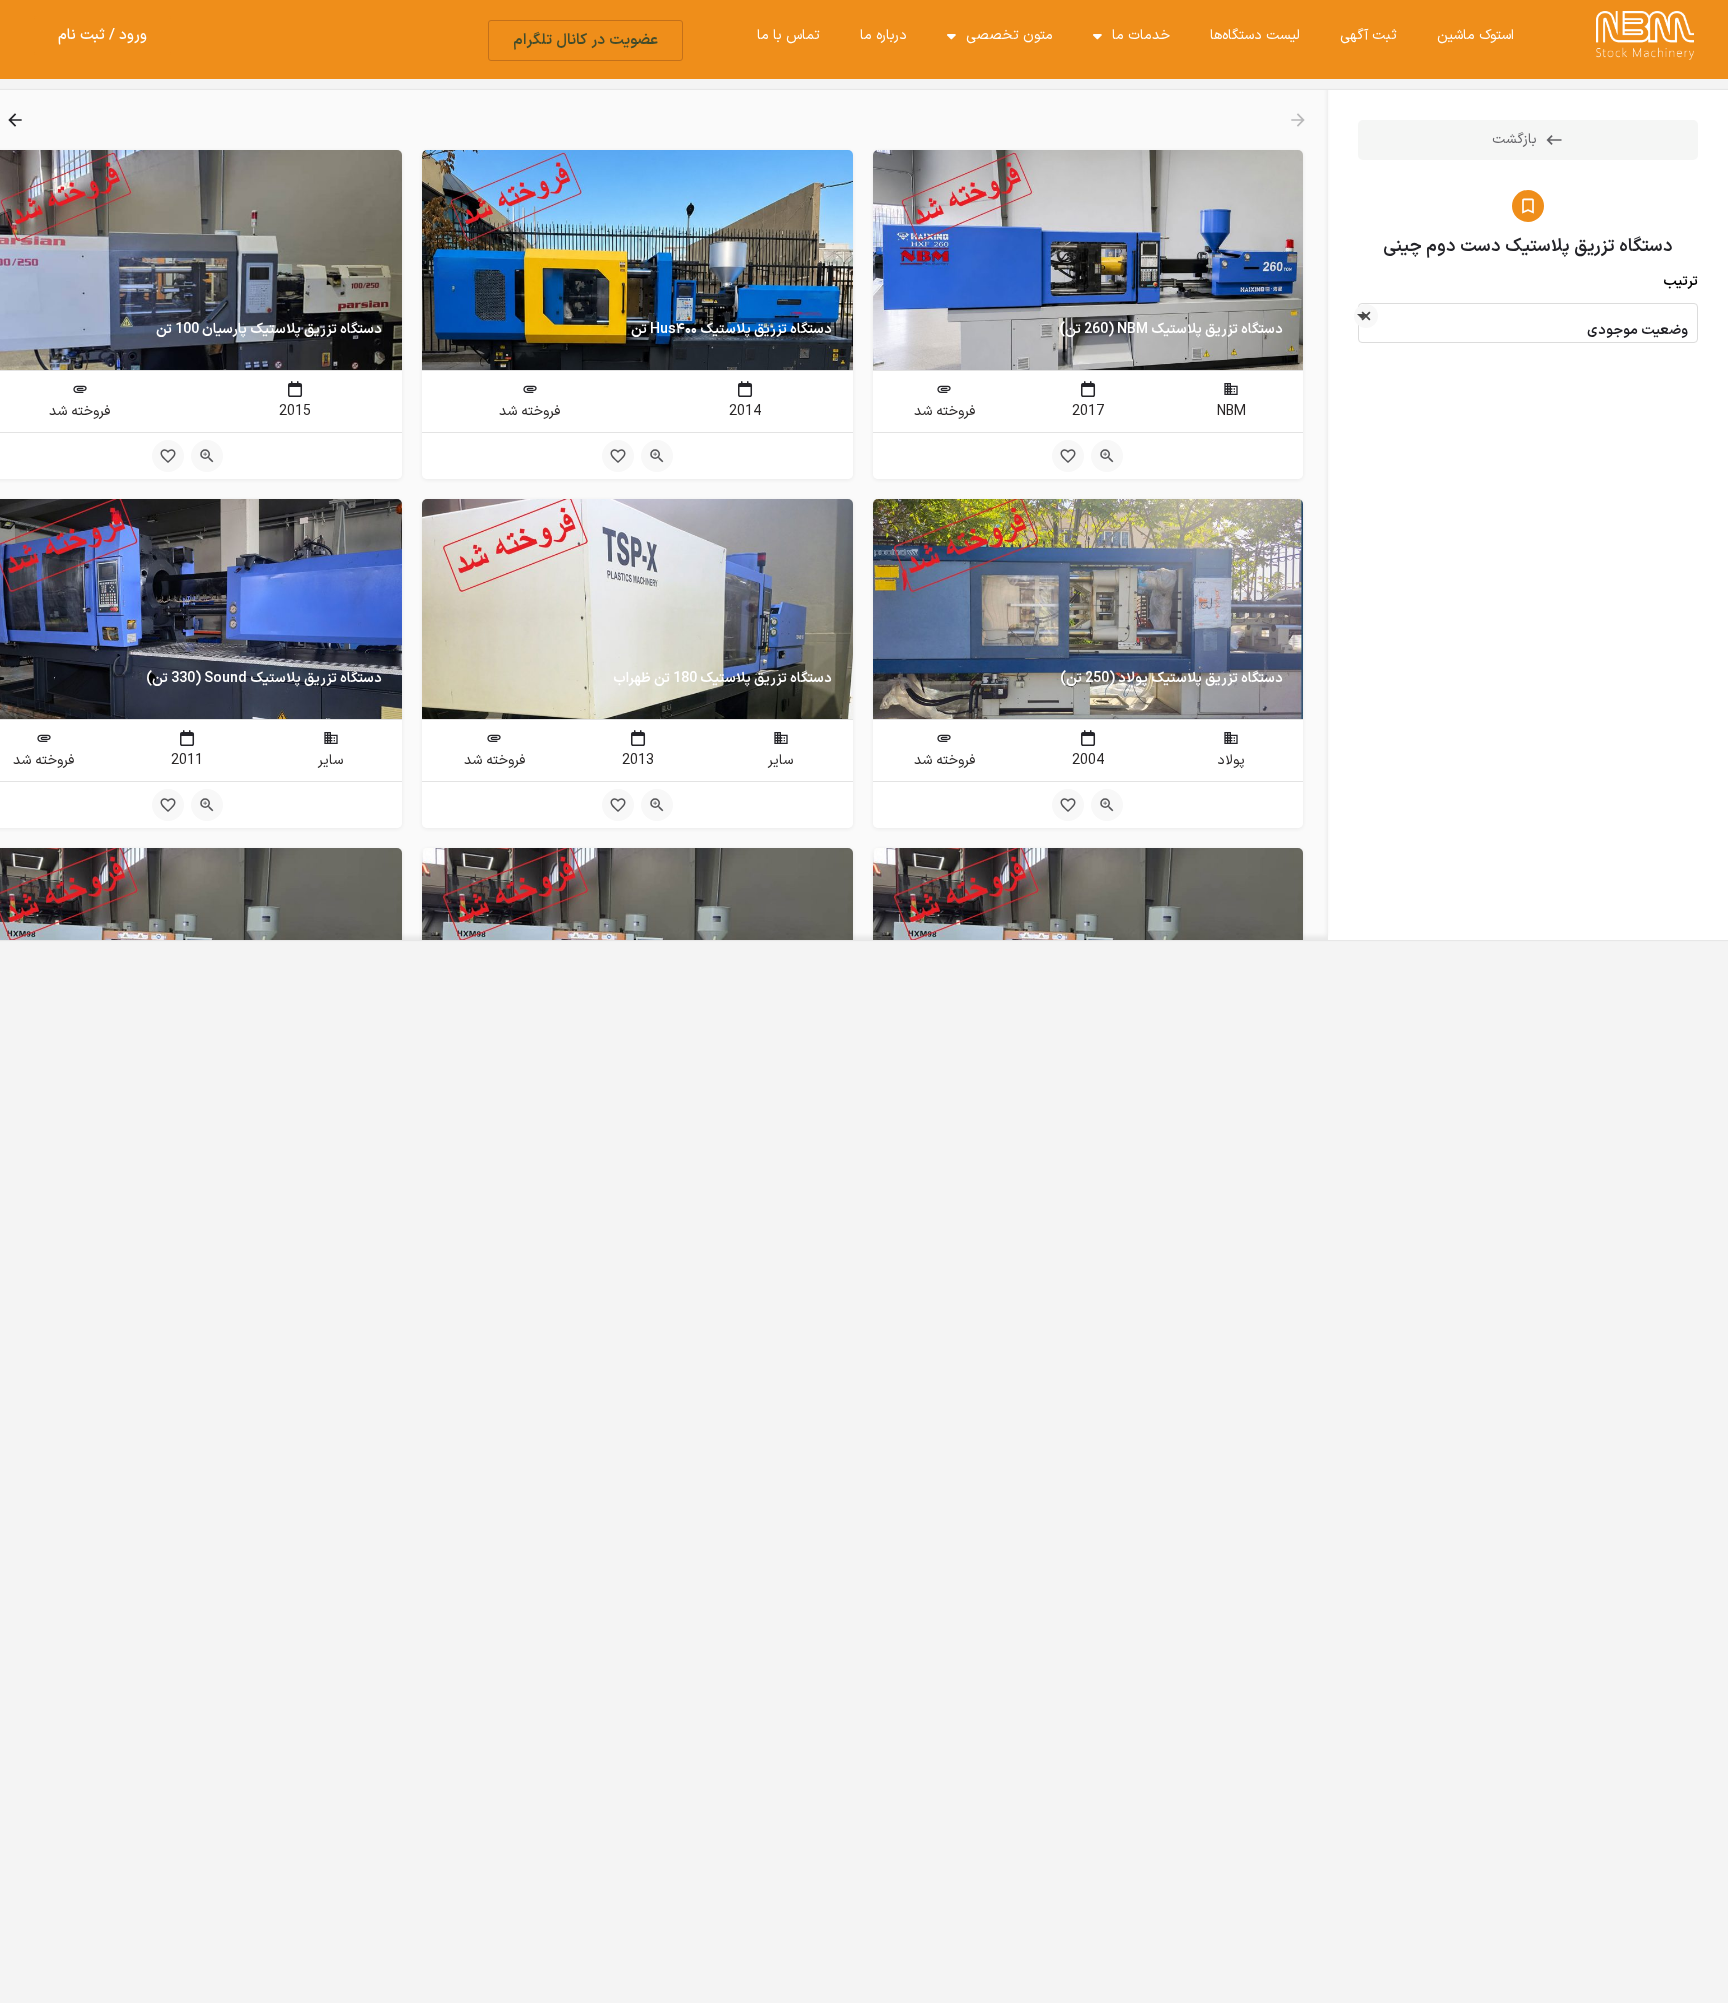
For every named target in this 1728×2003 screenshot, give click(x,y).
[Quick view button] (1107, 456)
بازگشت (1514, 139)
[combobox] (1528, 323)
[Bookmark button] (1068, 456)
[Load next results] (13, 120)
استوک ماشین (1475, 35)
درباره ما (883, 35)
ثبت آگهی (1368, 35)
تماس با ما (788, 35)
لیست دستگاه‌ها (1255, 35)
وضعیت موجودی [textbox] (1637, 330)
